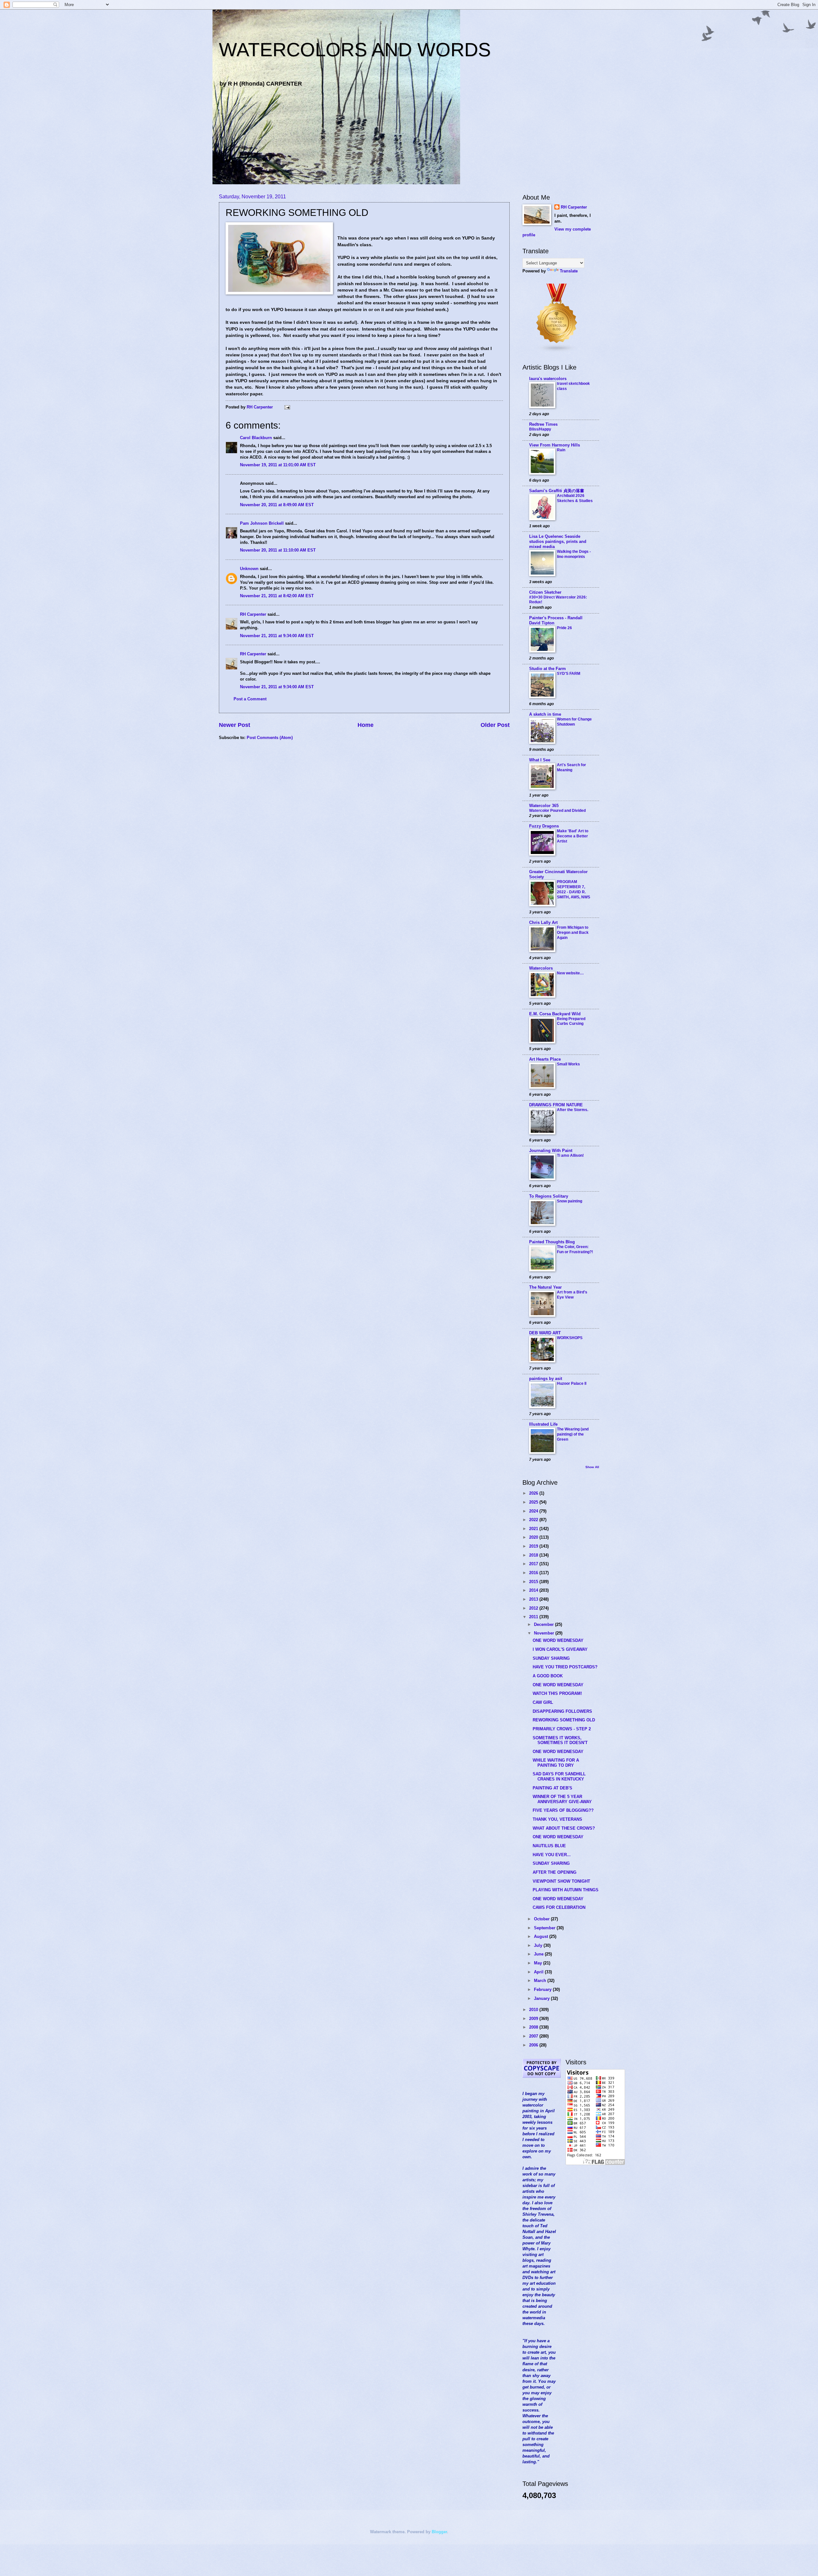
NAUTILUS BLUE (549, 1846)
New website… (570, 973)
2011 (534, 1617)
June (539, 1954)
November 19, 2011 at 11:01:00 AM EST (278, 465)
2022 (534, 1520)
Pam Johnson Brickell (262, 523)
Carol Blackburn (256, 438)
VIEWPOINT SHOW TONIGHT (561, 1881)
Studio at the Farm (548, 669)
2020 (534, 1537)
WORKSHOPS (570, 1338)
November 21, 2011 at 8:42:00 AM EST (277, 596)
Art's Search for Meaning (571, 767)
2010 (534, 2010)
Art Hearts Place (545, 1059)
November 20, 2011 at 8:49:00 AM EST (277, 505)
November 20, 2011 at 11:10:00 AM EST (278, 550)
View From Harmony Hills (555, 445)
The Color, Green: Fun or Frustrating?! (575, 1249)
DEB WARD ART (545, 1333)
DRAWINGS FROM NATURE (556, 1105)
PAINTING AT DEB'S (552, 1788)
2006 (534, 2045)
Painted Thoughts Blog (552, 1242)
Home (366, 725)
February (543, 1989)
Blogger (439, 2532)
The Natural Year (545, 1287)
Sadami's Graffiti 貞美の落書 (557, 491)
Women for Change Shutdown (574, 722)
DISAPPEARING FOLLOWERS (562, 1711)
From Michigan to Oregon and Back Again (573, 933)
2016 (534, 1573)
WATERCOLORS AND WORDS (355, 50)
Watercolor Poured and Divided (557, 811)
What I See (540, 760)
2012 (534, 1608)
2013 (534, 1599)
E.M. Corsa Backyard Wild (555, 1014)
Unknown (249, 569)
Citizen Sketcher (545, 592)
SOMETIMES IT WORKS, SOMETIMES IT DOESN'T (560, 1740)
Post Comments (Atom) (270, 738)
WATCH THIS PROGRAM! (557, 1693)
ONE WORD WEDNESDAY (558, 1640)
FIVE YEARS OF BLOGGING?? (563, 1810)
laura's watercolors (548, 379)
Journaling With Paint (551, 1151)
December (544, 1624)
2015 (534, 1582)
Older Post (495, 725)
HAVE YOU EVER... (552, 1855)
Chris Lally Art (543, 922)
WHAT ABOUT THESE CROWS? (564, 1828)
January (542, 1998)
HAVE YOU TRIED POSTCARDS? (565, 1667)
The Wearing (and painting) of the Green (573, 1434)
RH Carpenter (253, 614)
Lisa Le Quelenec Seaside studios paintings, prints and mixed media (558, 541)
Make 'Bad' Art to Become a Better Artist (573, 836)
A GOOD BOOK (548, 1676)
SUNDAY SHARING (551, 1658)
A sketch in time (545, 714)
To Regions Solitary (549, 1196)
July (539, 1945)
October (542, 1919)
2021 (534, 1529)
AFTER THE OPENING (555, 1872)
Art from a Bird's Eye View (572, 1295)
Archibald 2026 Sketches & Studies (575, 498)
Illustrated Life (543, 1424)
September (545, 1928)
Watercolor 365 (544, 806)
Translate (569, 271)
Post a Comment (250, 699)
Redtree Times (543, 424)
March (541, 1981)
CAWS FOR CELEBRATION (559, 1907)
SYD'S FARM (569, 674)
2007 (534, 2036)
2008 (534, 2027)
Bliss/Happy (540, 429)
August (542, 1936)
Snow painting (570, 1201)
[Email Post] (287, 407)
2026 (534, 1493)
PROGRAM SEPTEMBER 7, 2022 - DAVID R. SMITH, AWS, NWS (574, 889)
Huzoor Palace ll (572, 1383)
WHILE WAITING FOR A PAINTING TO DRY (556, 1763)
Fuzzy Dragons (544, 826)
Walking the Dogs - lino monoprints (574, 554)
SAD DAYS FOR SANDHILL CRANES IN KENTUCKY (559, 1776)
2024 (534, 1511)
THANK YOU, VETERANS (557, 1819)
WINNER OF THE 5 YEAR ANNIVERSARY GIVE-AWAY (562, 1799)
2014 (534, 1590)
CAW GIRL (543, 1702)
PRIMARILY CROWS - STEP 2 (562, 1729)
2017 (534, 1564)
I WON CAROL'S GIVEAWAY (560, 1649)
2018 (534, 1555)
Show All (592, 1467)
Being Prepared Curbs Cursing (571, 1021)
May (539, 1963)
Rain (561, 450)
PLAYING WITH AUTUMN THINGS (566, 1890)
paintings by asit (546, 1379)
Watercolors (541, 968)
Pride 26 (564, 628)
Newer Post (235, 725)
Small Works (568, 1064)
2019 (534, 1546)
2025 (534, 1502)
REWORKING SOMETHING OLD (564, 1720)
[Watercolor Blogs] (557, 351)
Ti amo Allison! (570, 1155)
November (545, 1633)
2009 (534, 2019)
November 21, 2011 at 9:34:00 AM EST (277, 636)
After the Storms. (573, 1110)
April (539, 1972)
